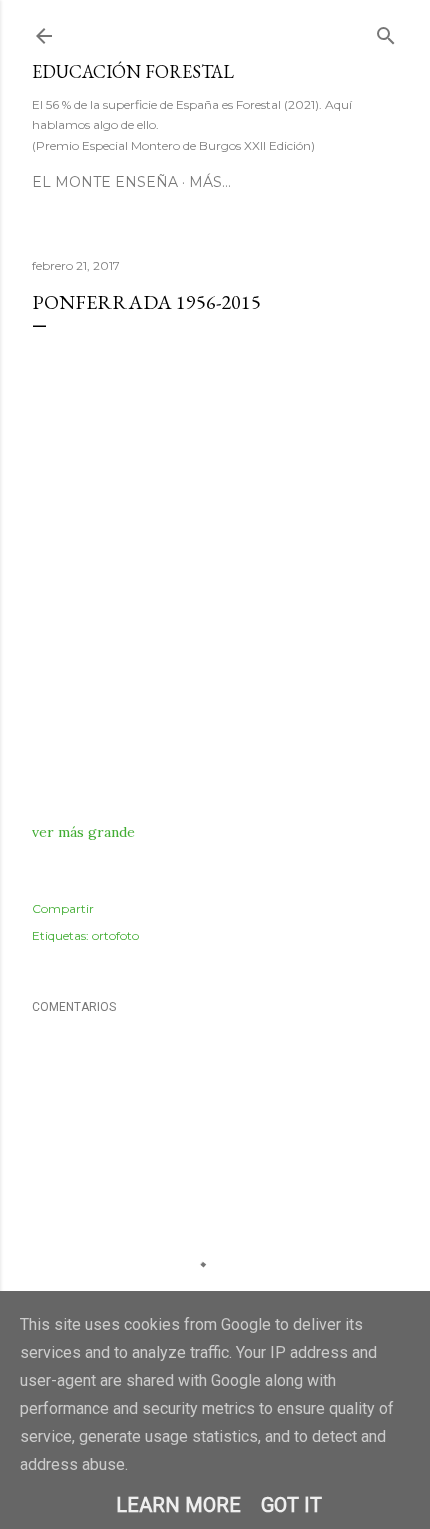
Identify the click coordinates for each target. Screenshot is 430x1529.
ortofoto (115, 935)
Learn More (178, 1505)
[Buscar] (386, 31)
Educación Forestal (133, 71)
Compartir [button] (63, 908)
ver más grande (83, 832)
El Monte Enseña (105, 182)
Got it (291, 1505)
